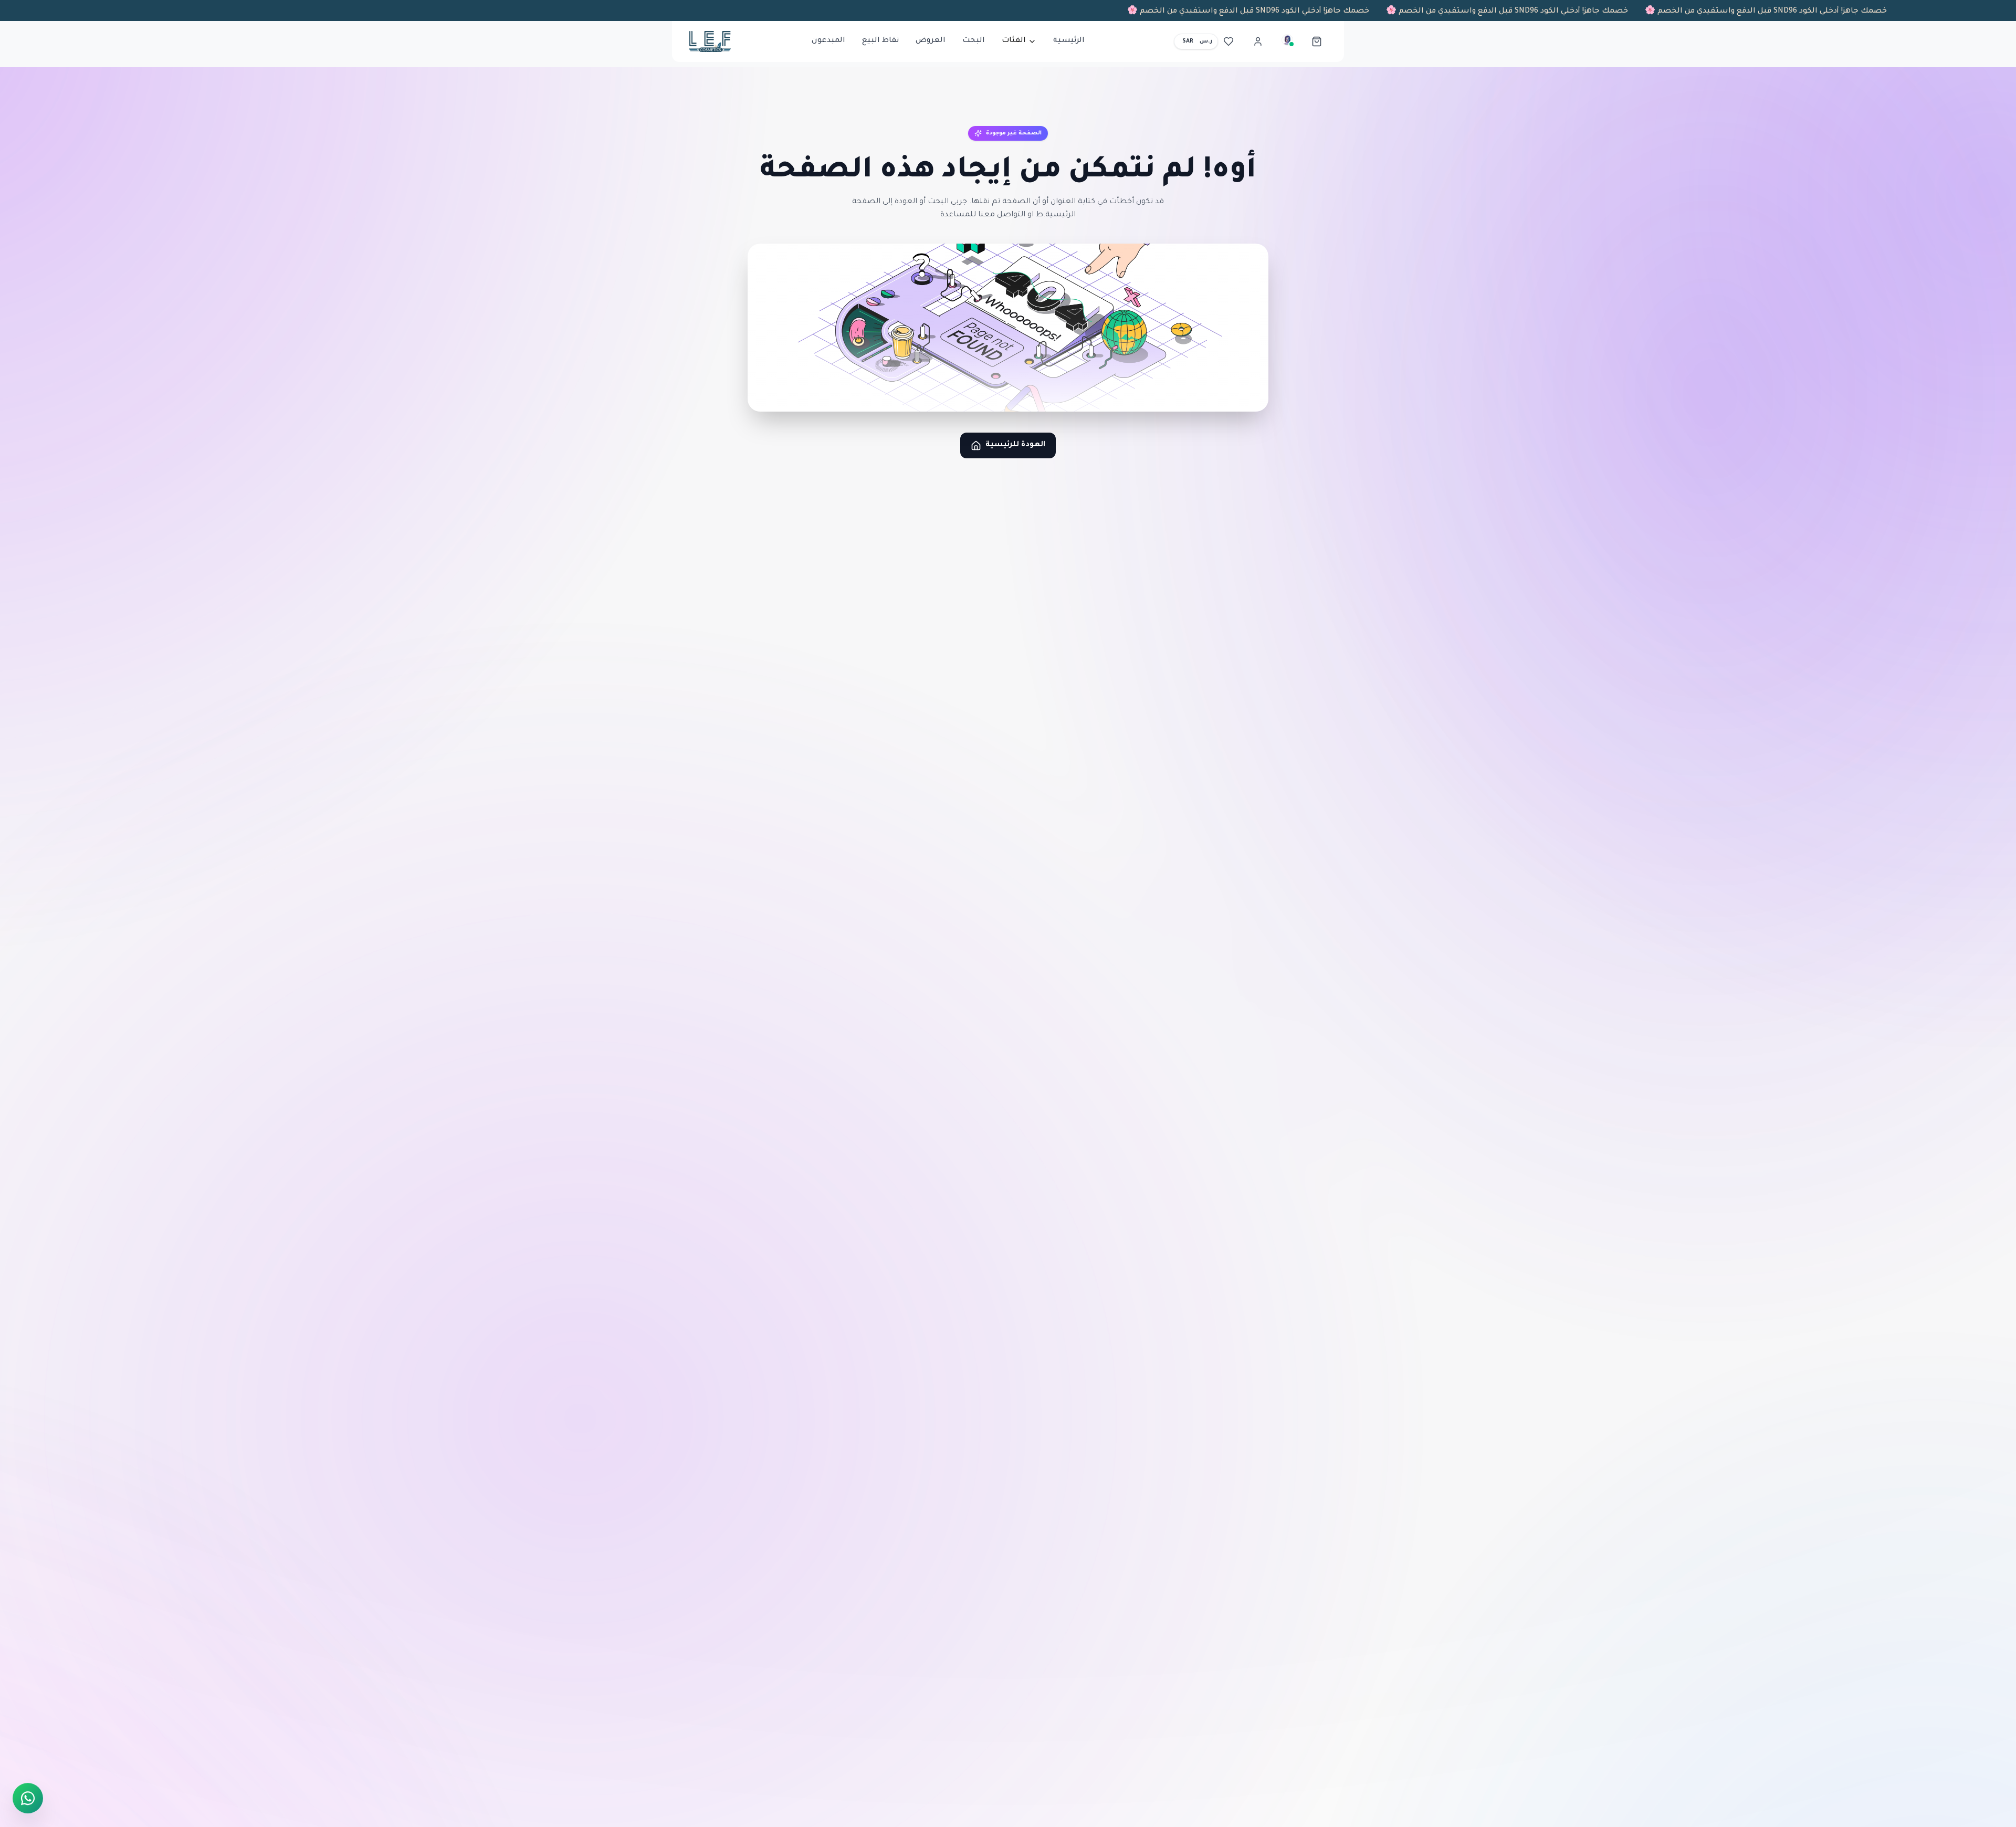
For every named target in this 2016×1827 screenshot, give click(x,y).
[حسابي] (1258, 41)
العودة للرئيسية (1015, 445)
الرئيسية (1069, 41)
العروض (931, 41)
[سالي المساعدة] (1287, 41)
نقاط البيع (880, 41)
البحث (974, 41)
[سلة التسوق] (1317, 41)
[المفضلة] (1228, 41)
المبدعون (828, 41)
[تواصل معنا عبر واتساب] (28, 1798)
